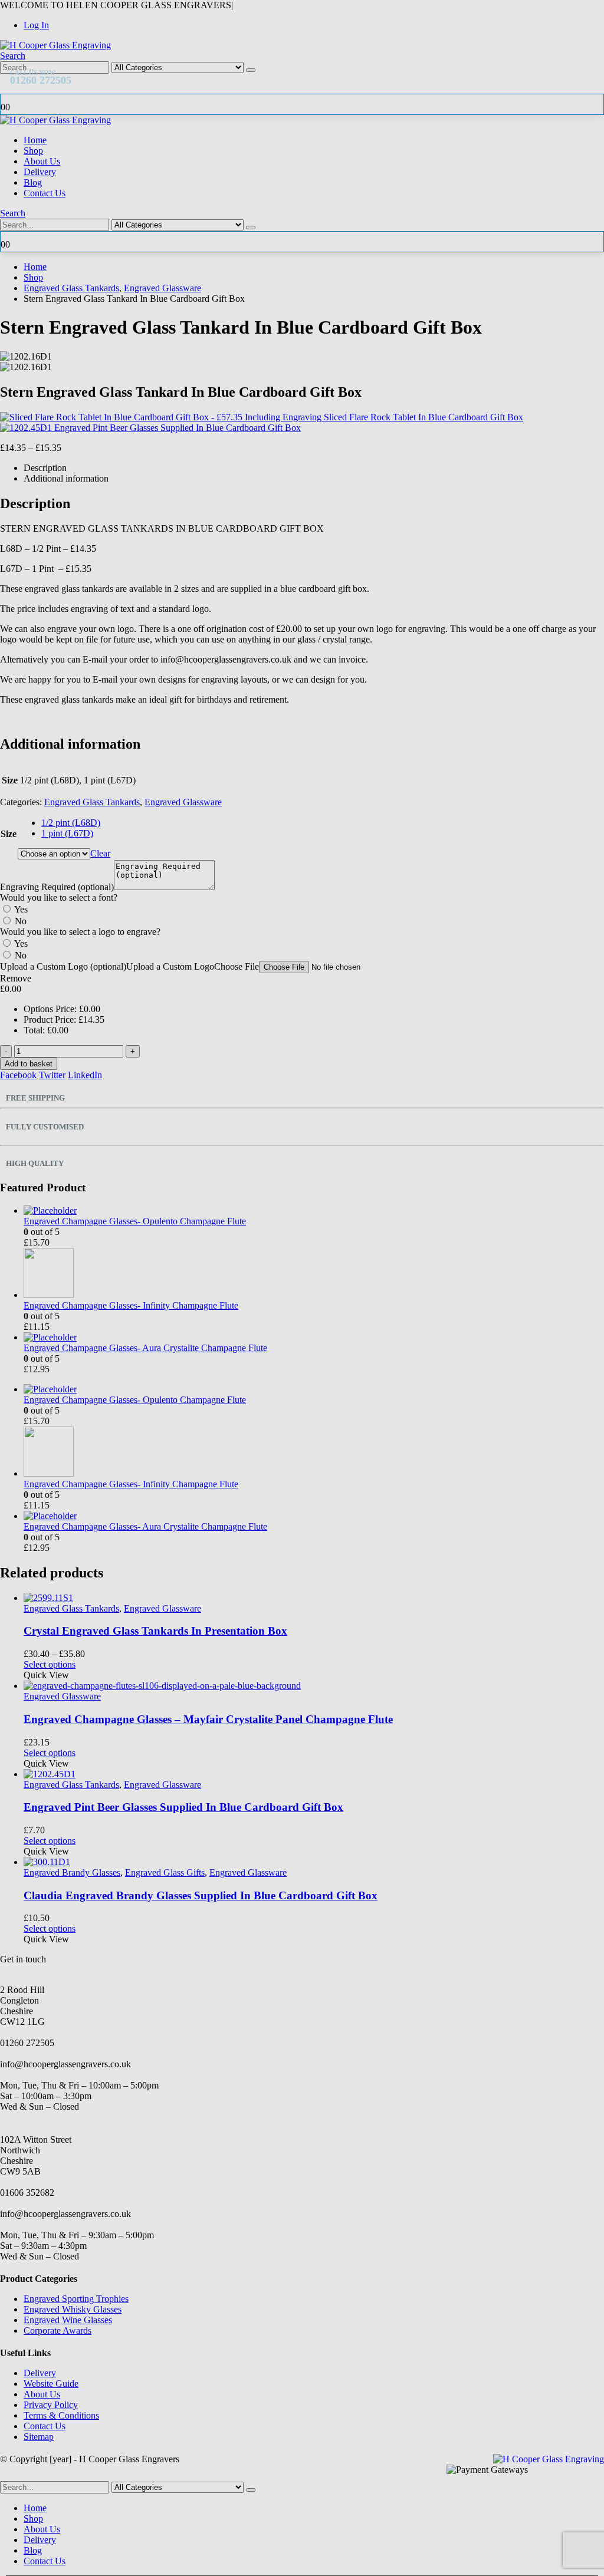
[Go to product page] (314, 1862)
